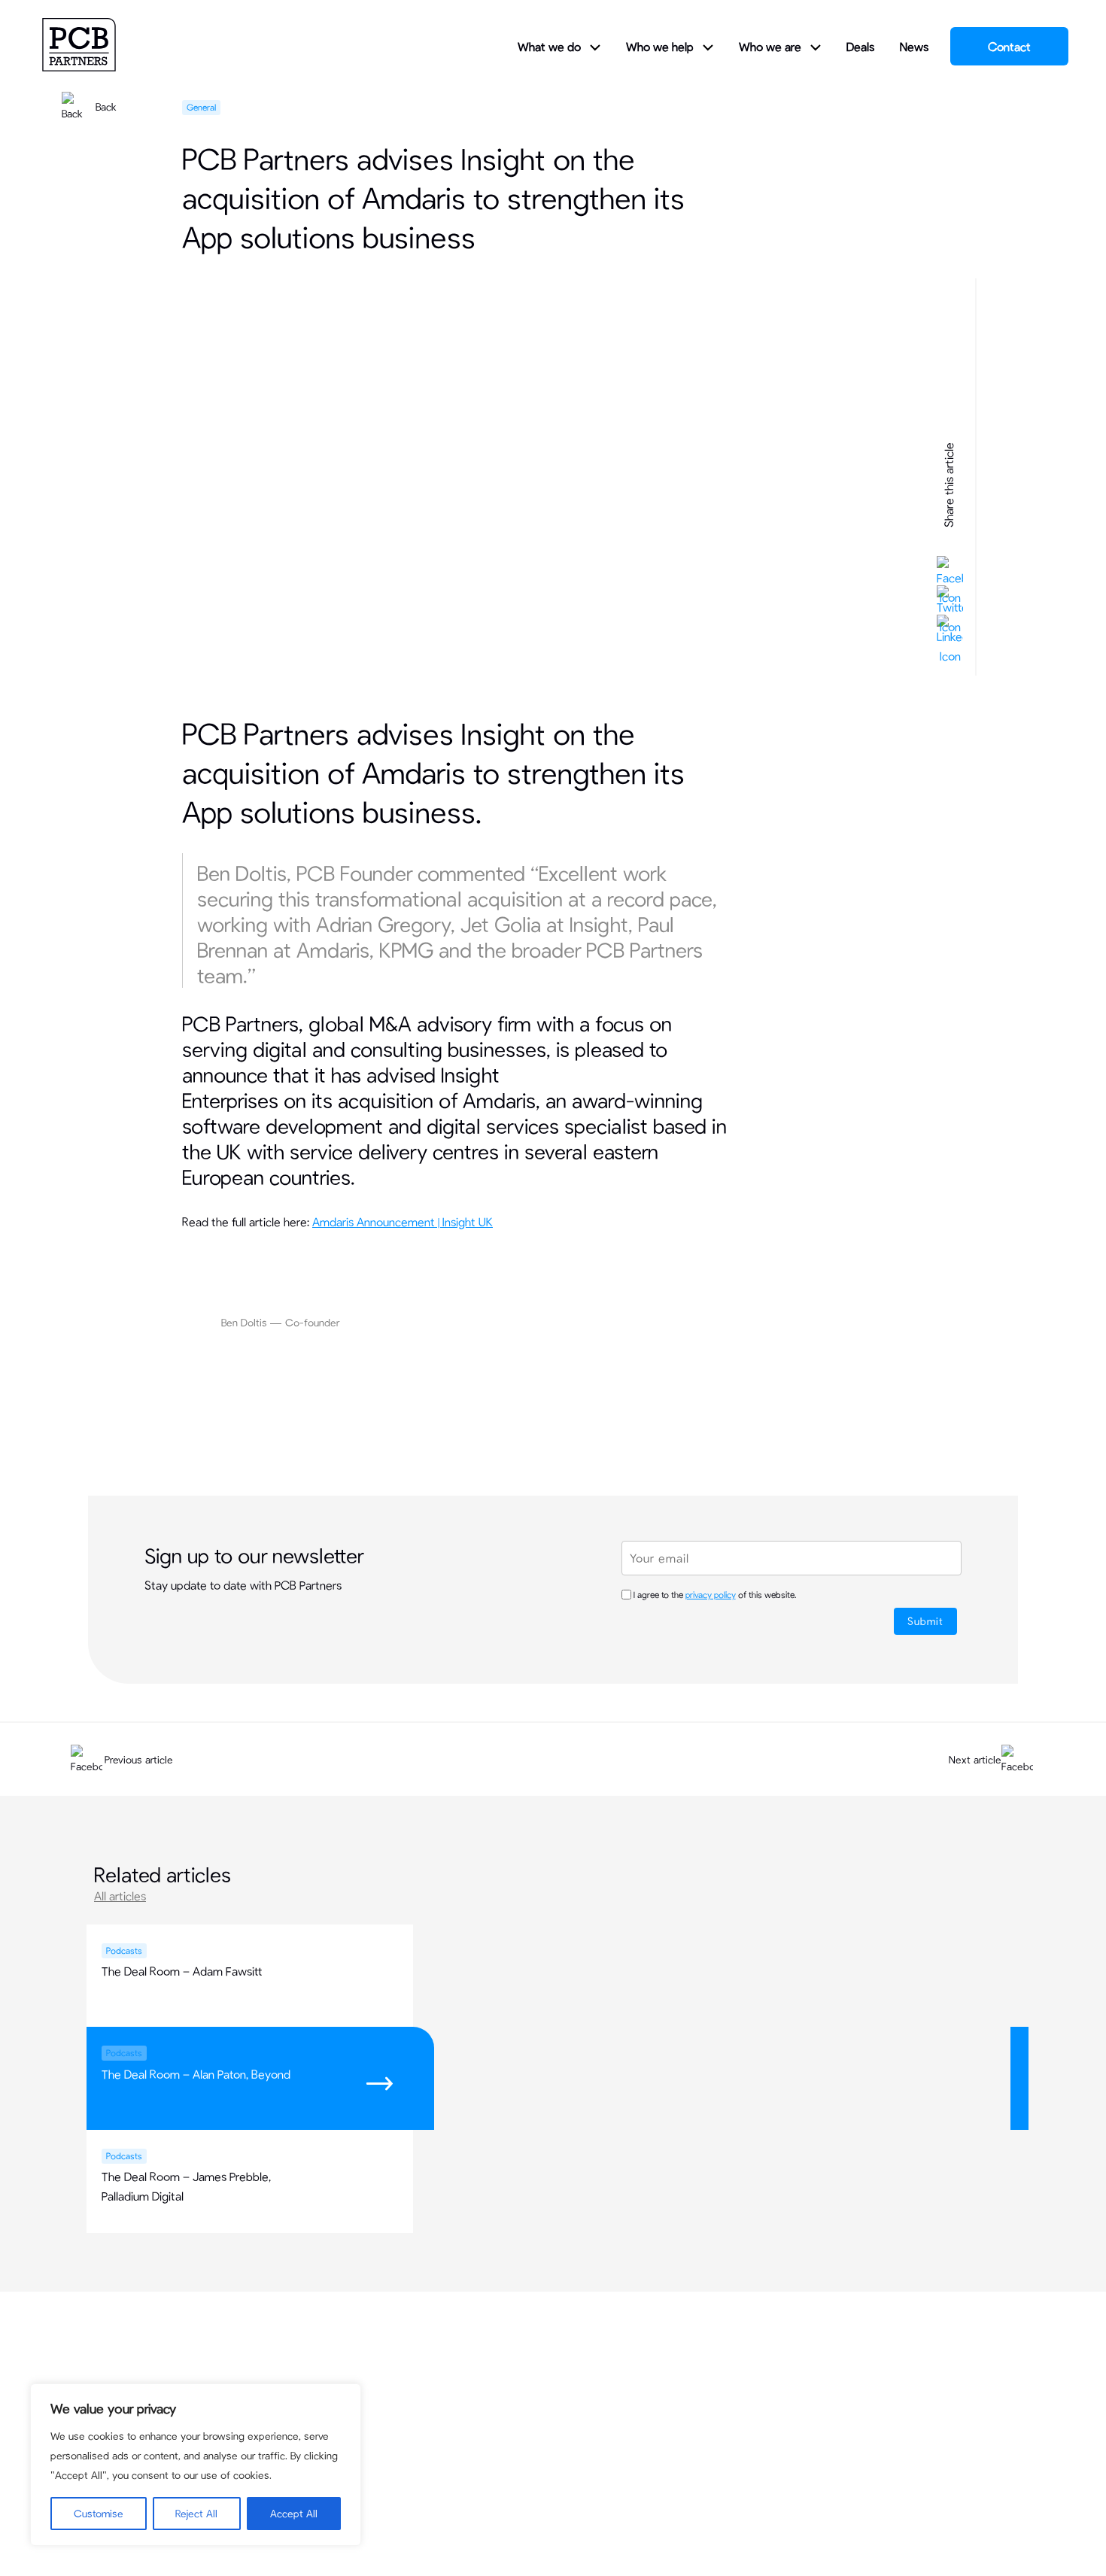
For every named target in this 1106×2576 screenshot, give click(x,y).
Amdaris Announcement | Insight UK (403, 1221)
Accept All (294, 2513)
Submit (925, 1621)
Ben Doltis (244, 1322)
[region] (196, 2465)
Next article (975, 1759)
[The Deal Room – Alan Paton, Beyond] (716, 2043)
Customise (99, 2513)
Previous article (139, 1759)
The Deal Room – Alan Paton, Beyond (196, 2074)
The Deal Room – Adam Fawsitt (182, 1971)
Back (106, 106)
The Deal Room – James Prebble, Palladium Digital (186, 2186)
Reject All (196, 2513)
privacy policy (711, 1594)
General (201, 107)
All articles (120, 1896)
